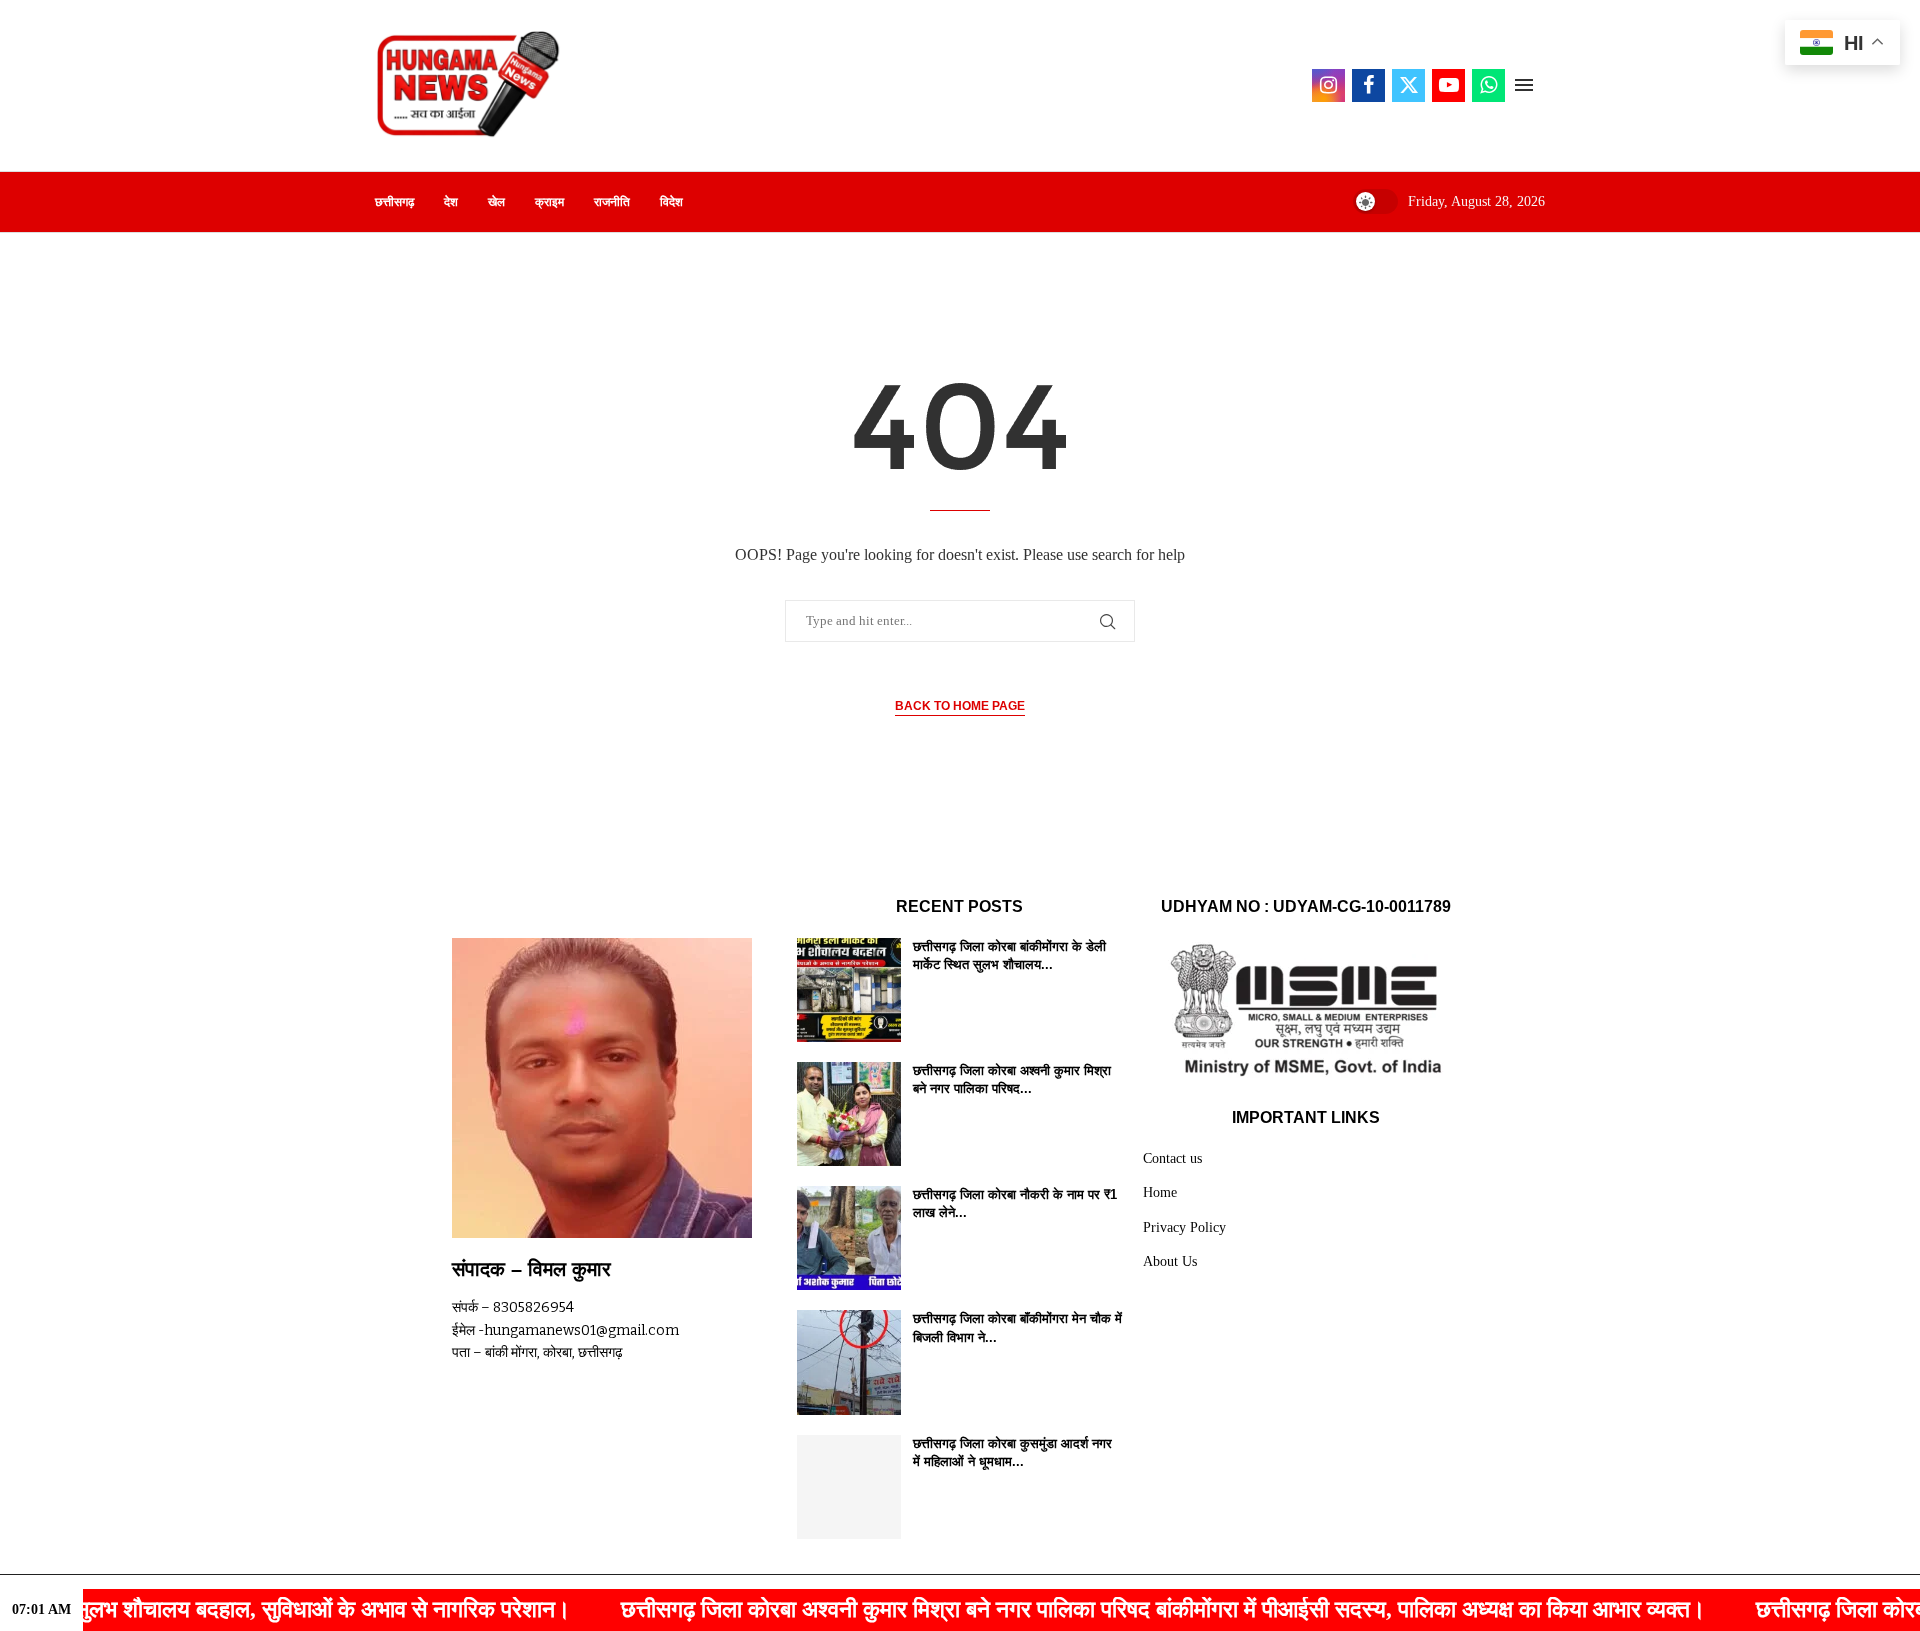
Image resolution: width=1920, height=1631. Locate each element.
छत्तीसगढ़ (394, 202)
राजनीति (612, 202)
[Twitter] (1408, 85)
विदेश (671, 202)
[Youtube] (1448, 85)
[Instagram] (1328, 85)
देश (451, 202)
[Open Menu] (1524, 85)
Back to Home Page (960, 706)
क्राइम (549, 202)
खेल (496, 202)
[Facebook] (1368, 85)
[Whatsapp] (1488, 85)
